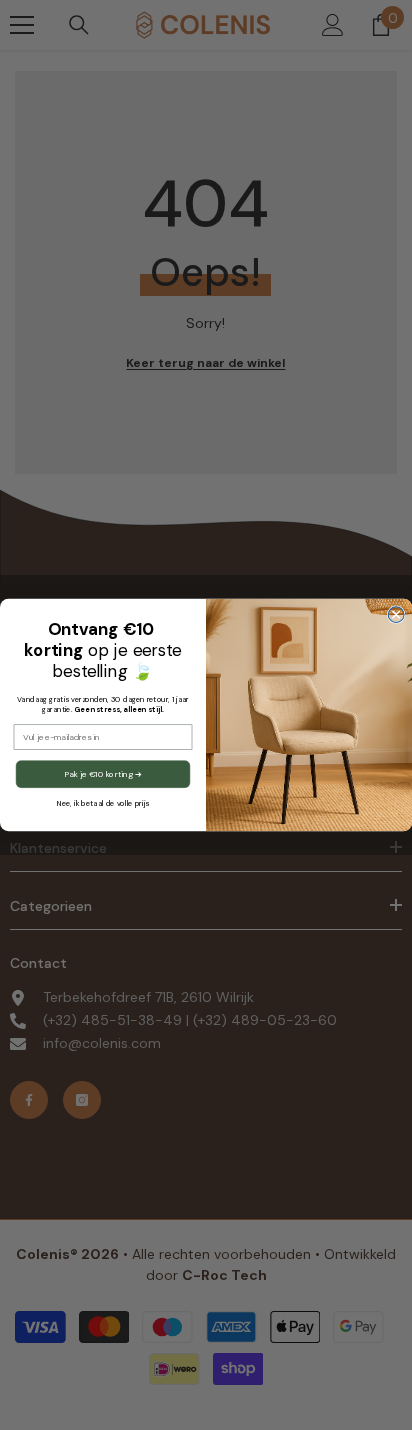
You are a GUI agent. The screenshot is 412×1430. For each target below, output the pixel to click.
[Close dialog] (396, 615)
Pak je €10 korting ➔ (102, 773)
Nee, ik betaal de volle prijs (103, 804)
